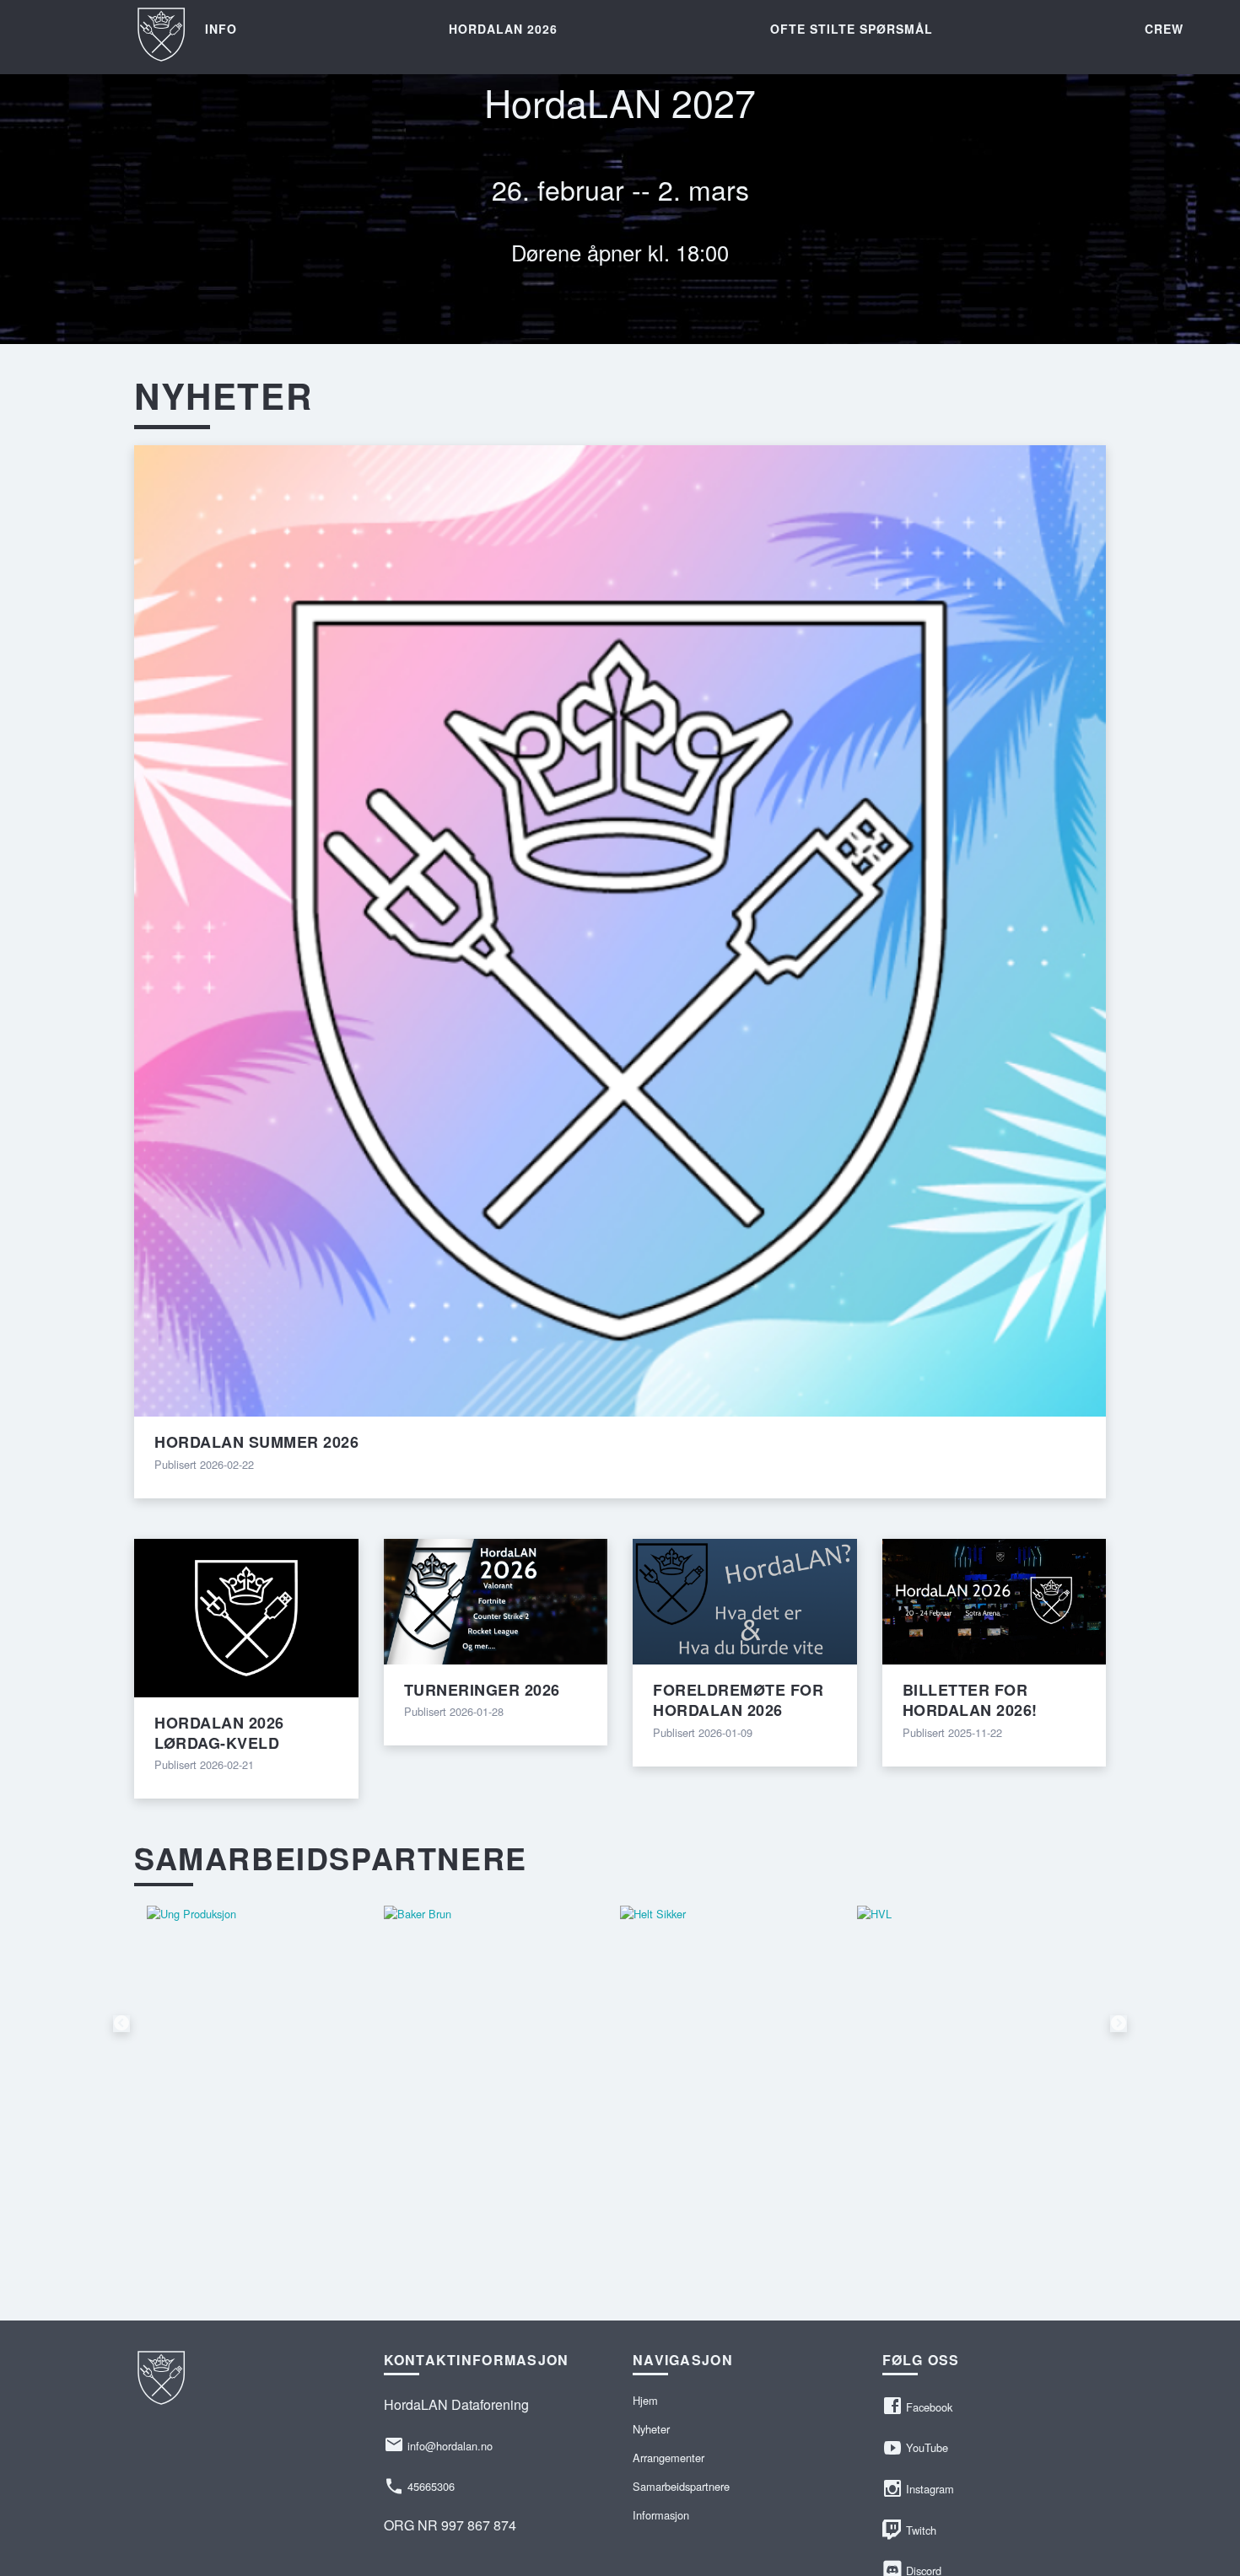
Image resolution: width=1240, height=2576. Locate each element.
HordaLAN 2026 (503, 29)
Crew (1164, 29)
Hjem (645, 2400)
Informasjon (661, 2515)
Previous (121, 2024)
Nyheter (651, 2429)
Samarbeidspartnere (681, 2486)
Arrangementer (669, 2458)
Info (221, 29)
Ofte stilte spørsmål (852, 29)
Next (1119, 2024)
